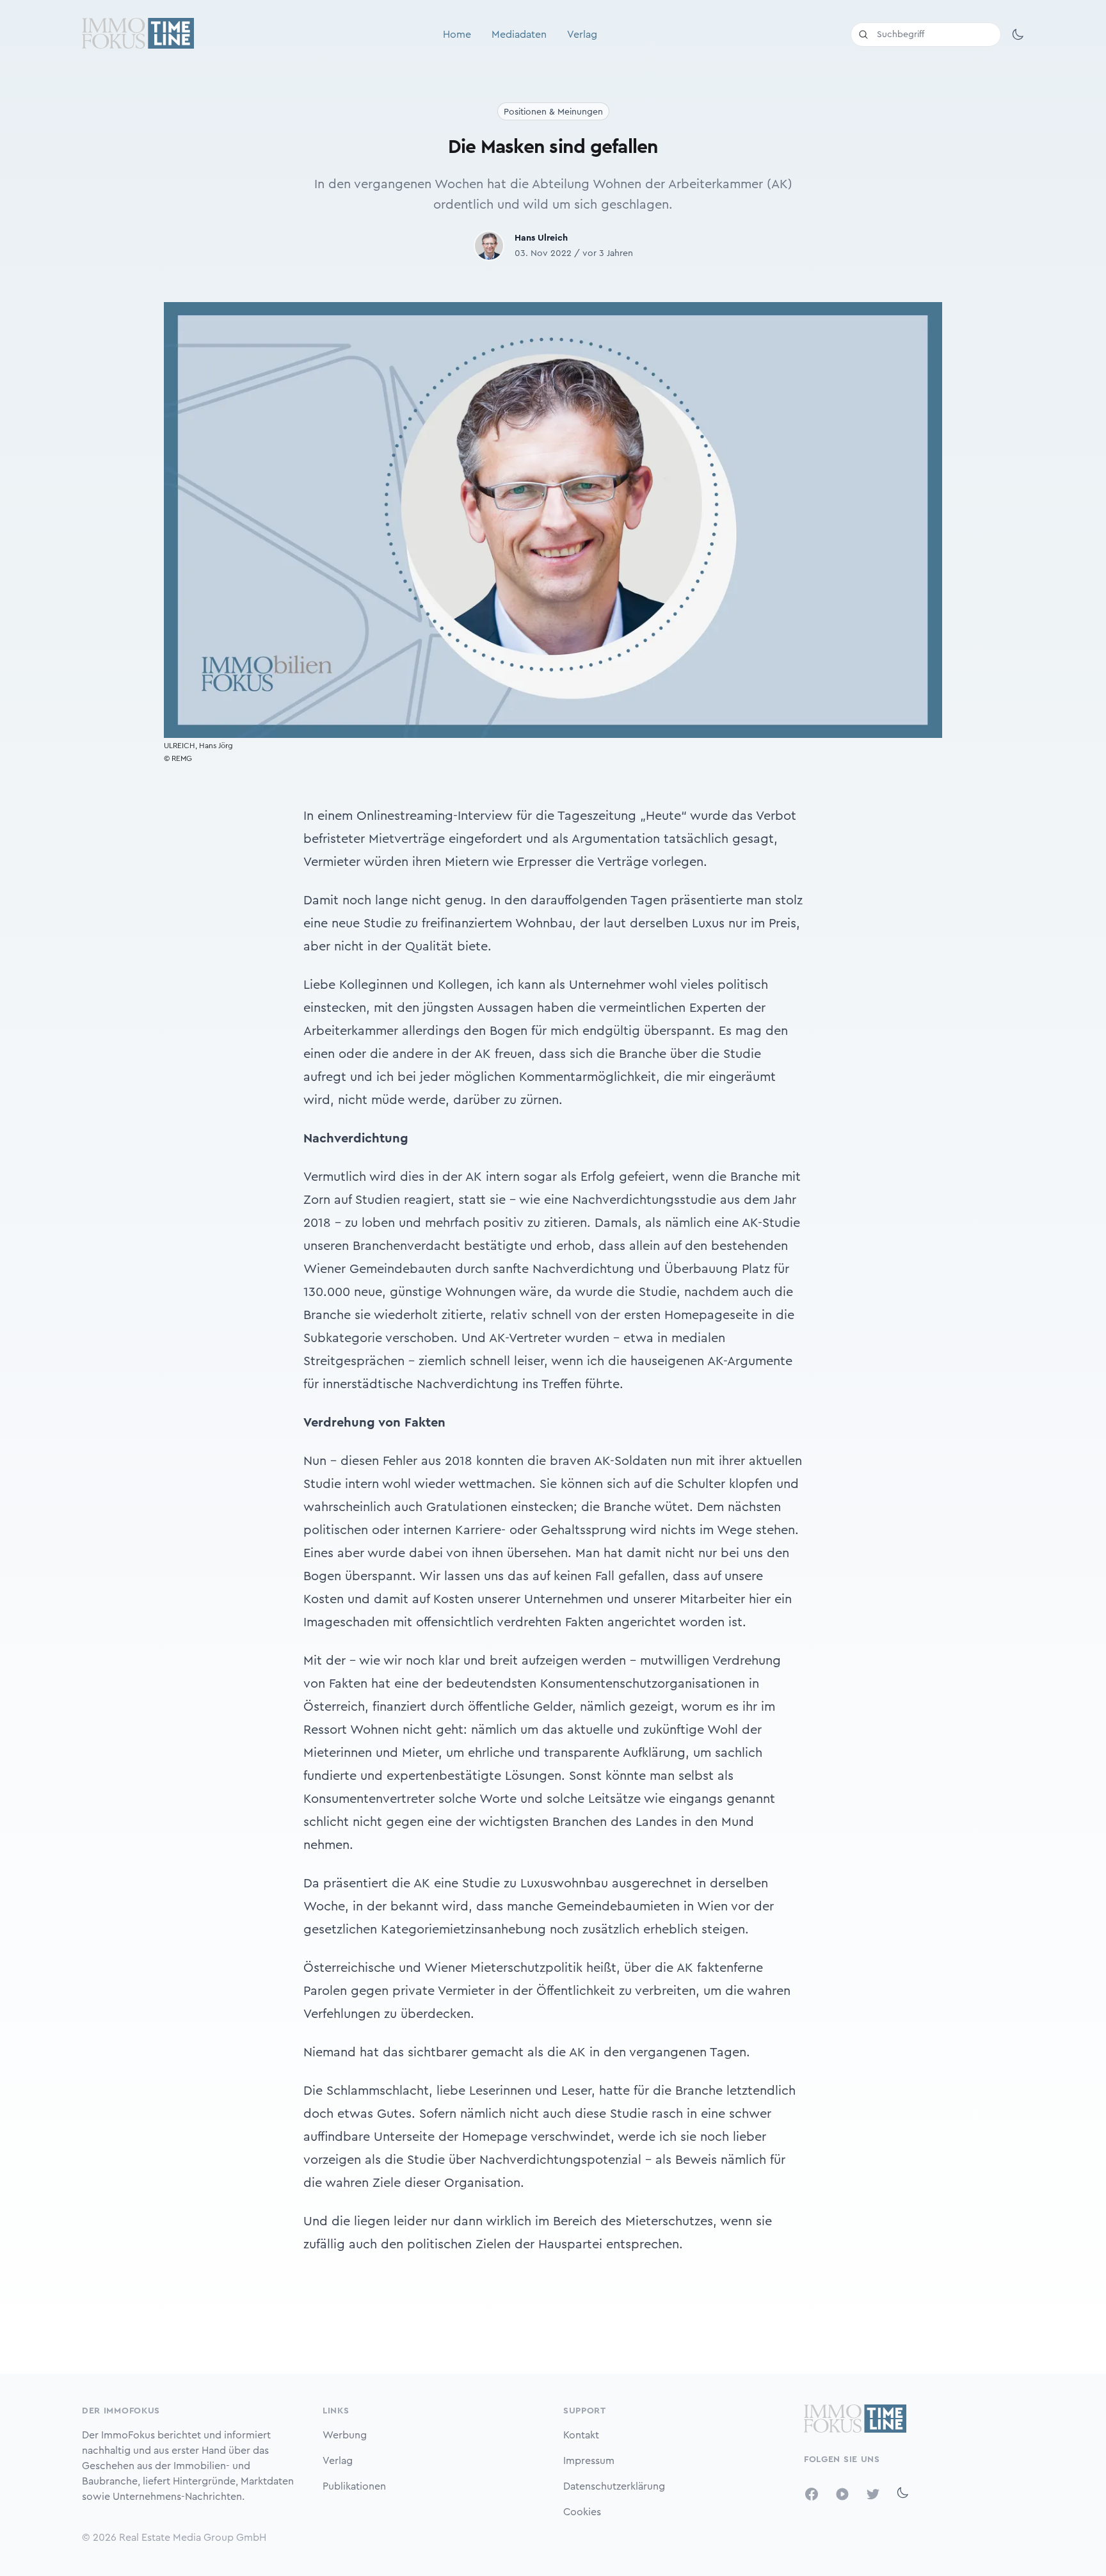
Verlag (582, 35)
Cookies (582, 2512)
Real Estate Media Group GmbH (193, 2538)
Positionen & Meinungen (553, 112)
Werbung (345, 2435)
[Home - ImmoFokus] (138, 35)
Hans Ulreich (541, 238)
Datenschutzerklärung (614, 2486)
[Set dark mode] (1018, 35)
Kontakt (581, 2435)
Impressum (589, 2461)
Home (457, 35)
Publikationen (354, 2486)
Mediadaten (519, 35)
